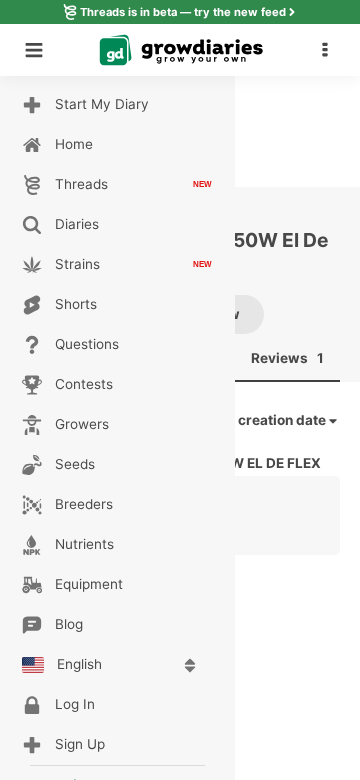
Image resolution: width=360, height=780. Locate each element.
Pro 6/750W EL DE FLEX (242, 463)
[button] (330, 50)
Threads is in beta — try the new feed (183, 12)
